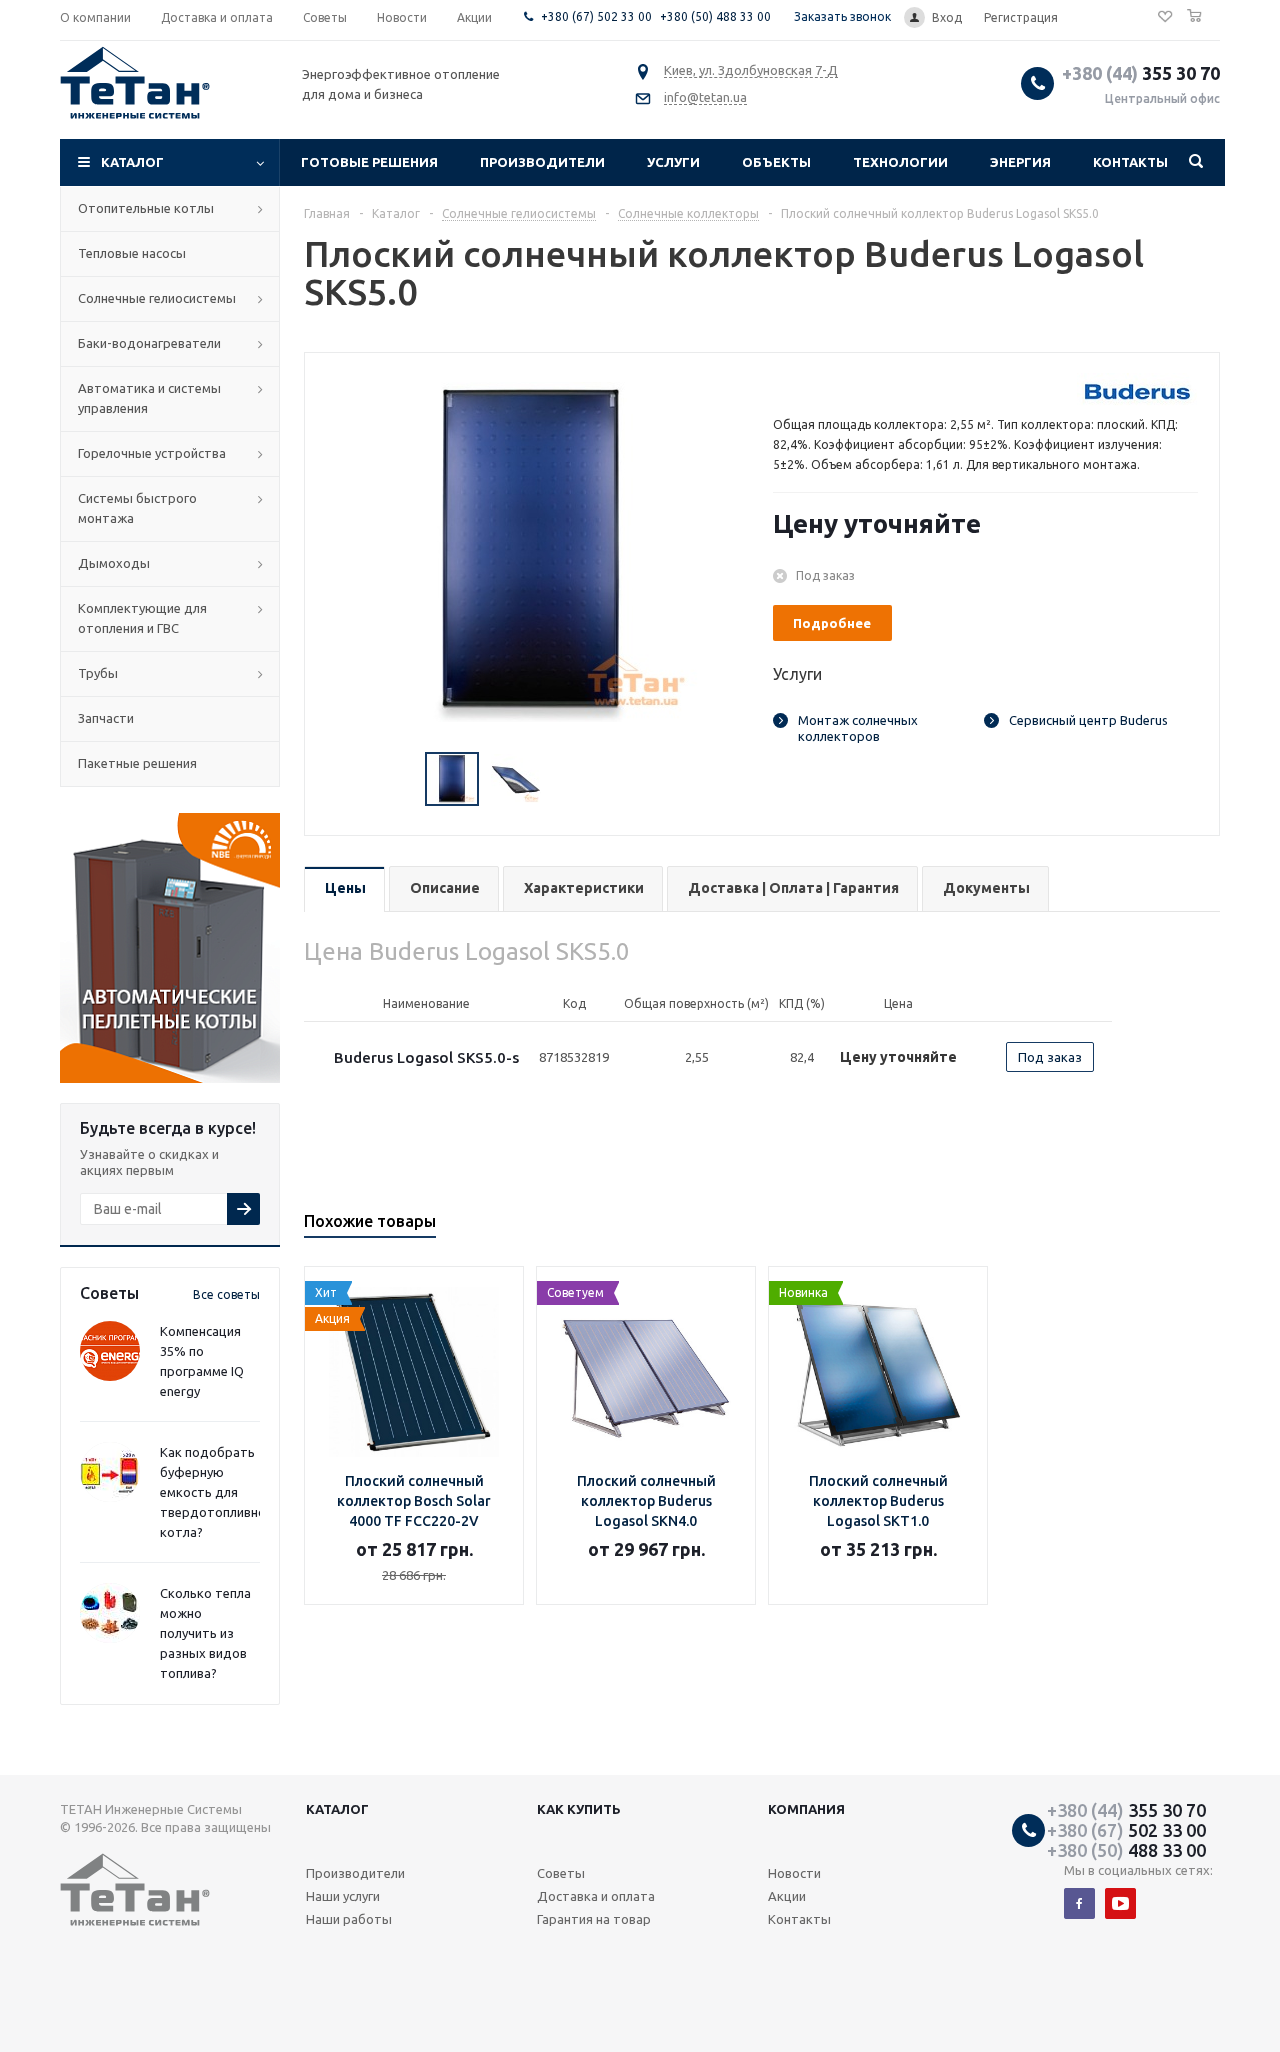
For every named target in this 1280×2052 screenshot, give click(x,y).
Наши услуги (343, 1896)
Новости (794, 1873)
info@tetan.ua (705, 97)
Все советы (226, 1294)
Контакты (1130, 162)
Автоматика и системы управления (149, 398)
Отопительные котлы (146, 208)
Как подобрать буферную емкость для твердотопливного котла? (219, 1492)
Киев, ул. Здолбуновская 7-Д (751, 70)
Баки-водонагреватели (149, 343)
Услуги (673, 162)
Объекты (776, 162)
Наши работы (349, 1919)
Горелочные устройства (152, 453)
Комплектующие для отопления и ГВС (142, 618)
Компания (806, 1809)
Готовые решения (369, 162)
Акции (787, 1896)
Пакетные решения (137, 763)
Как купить (579, 1809)
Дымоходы (114, 563)
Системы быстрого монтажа (137, 508)
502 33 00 (1126, 1830)
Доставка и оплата (596, 1896)
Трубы (98, 673)
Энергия (1020, 162)
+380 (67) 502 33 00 (596, 16)
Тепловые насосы (132, 253)
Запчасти (106, 718)
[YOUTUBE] (1120, 1903)
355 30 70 (1141, 73)
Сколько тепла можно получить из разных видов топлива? (205, 1633)
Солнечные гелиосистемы (157, 298)
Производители (542, 162)
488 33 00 (1126, 1850)
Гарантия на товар (594, 1919)
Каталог (132, 162)
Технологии (900, 162)
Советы (561, 1873)
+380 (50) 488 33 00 (715, 16)
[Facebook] (1079, 1903)
